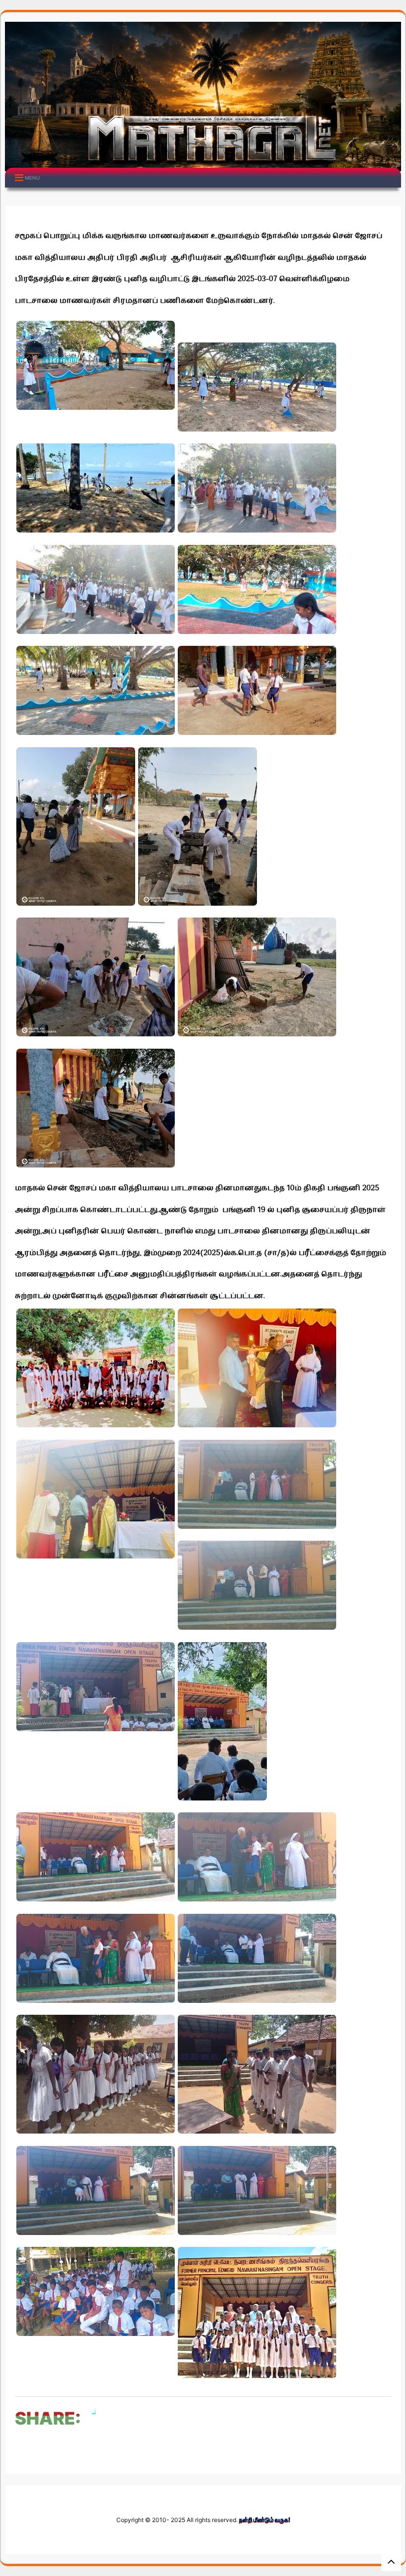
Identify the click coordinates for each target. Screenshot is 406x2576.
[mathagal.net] (203, 164)
